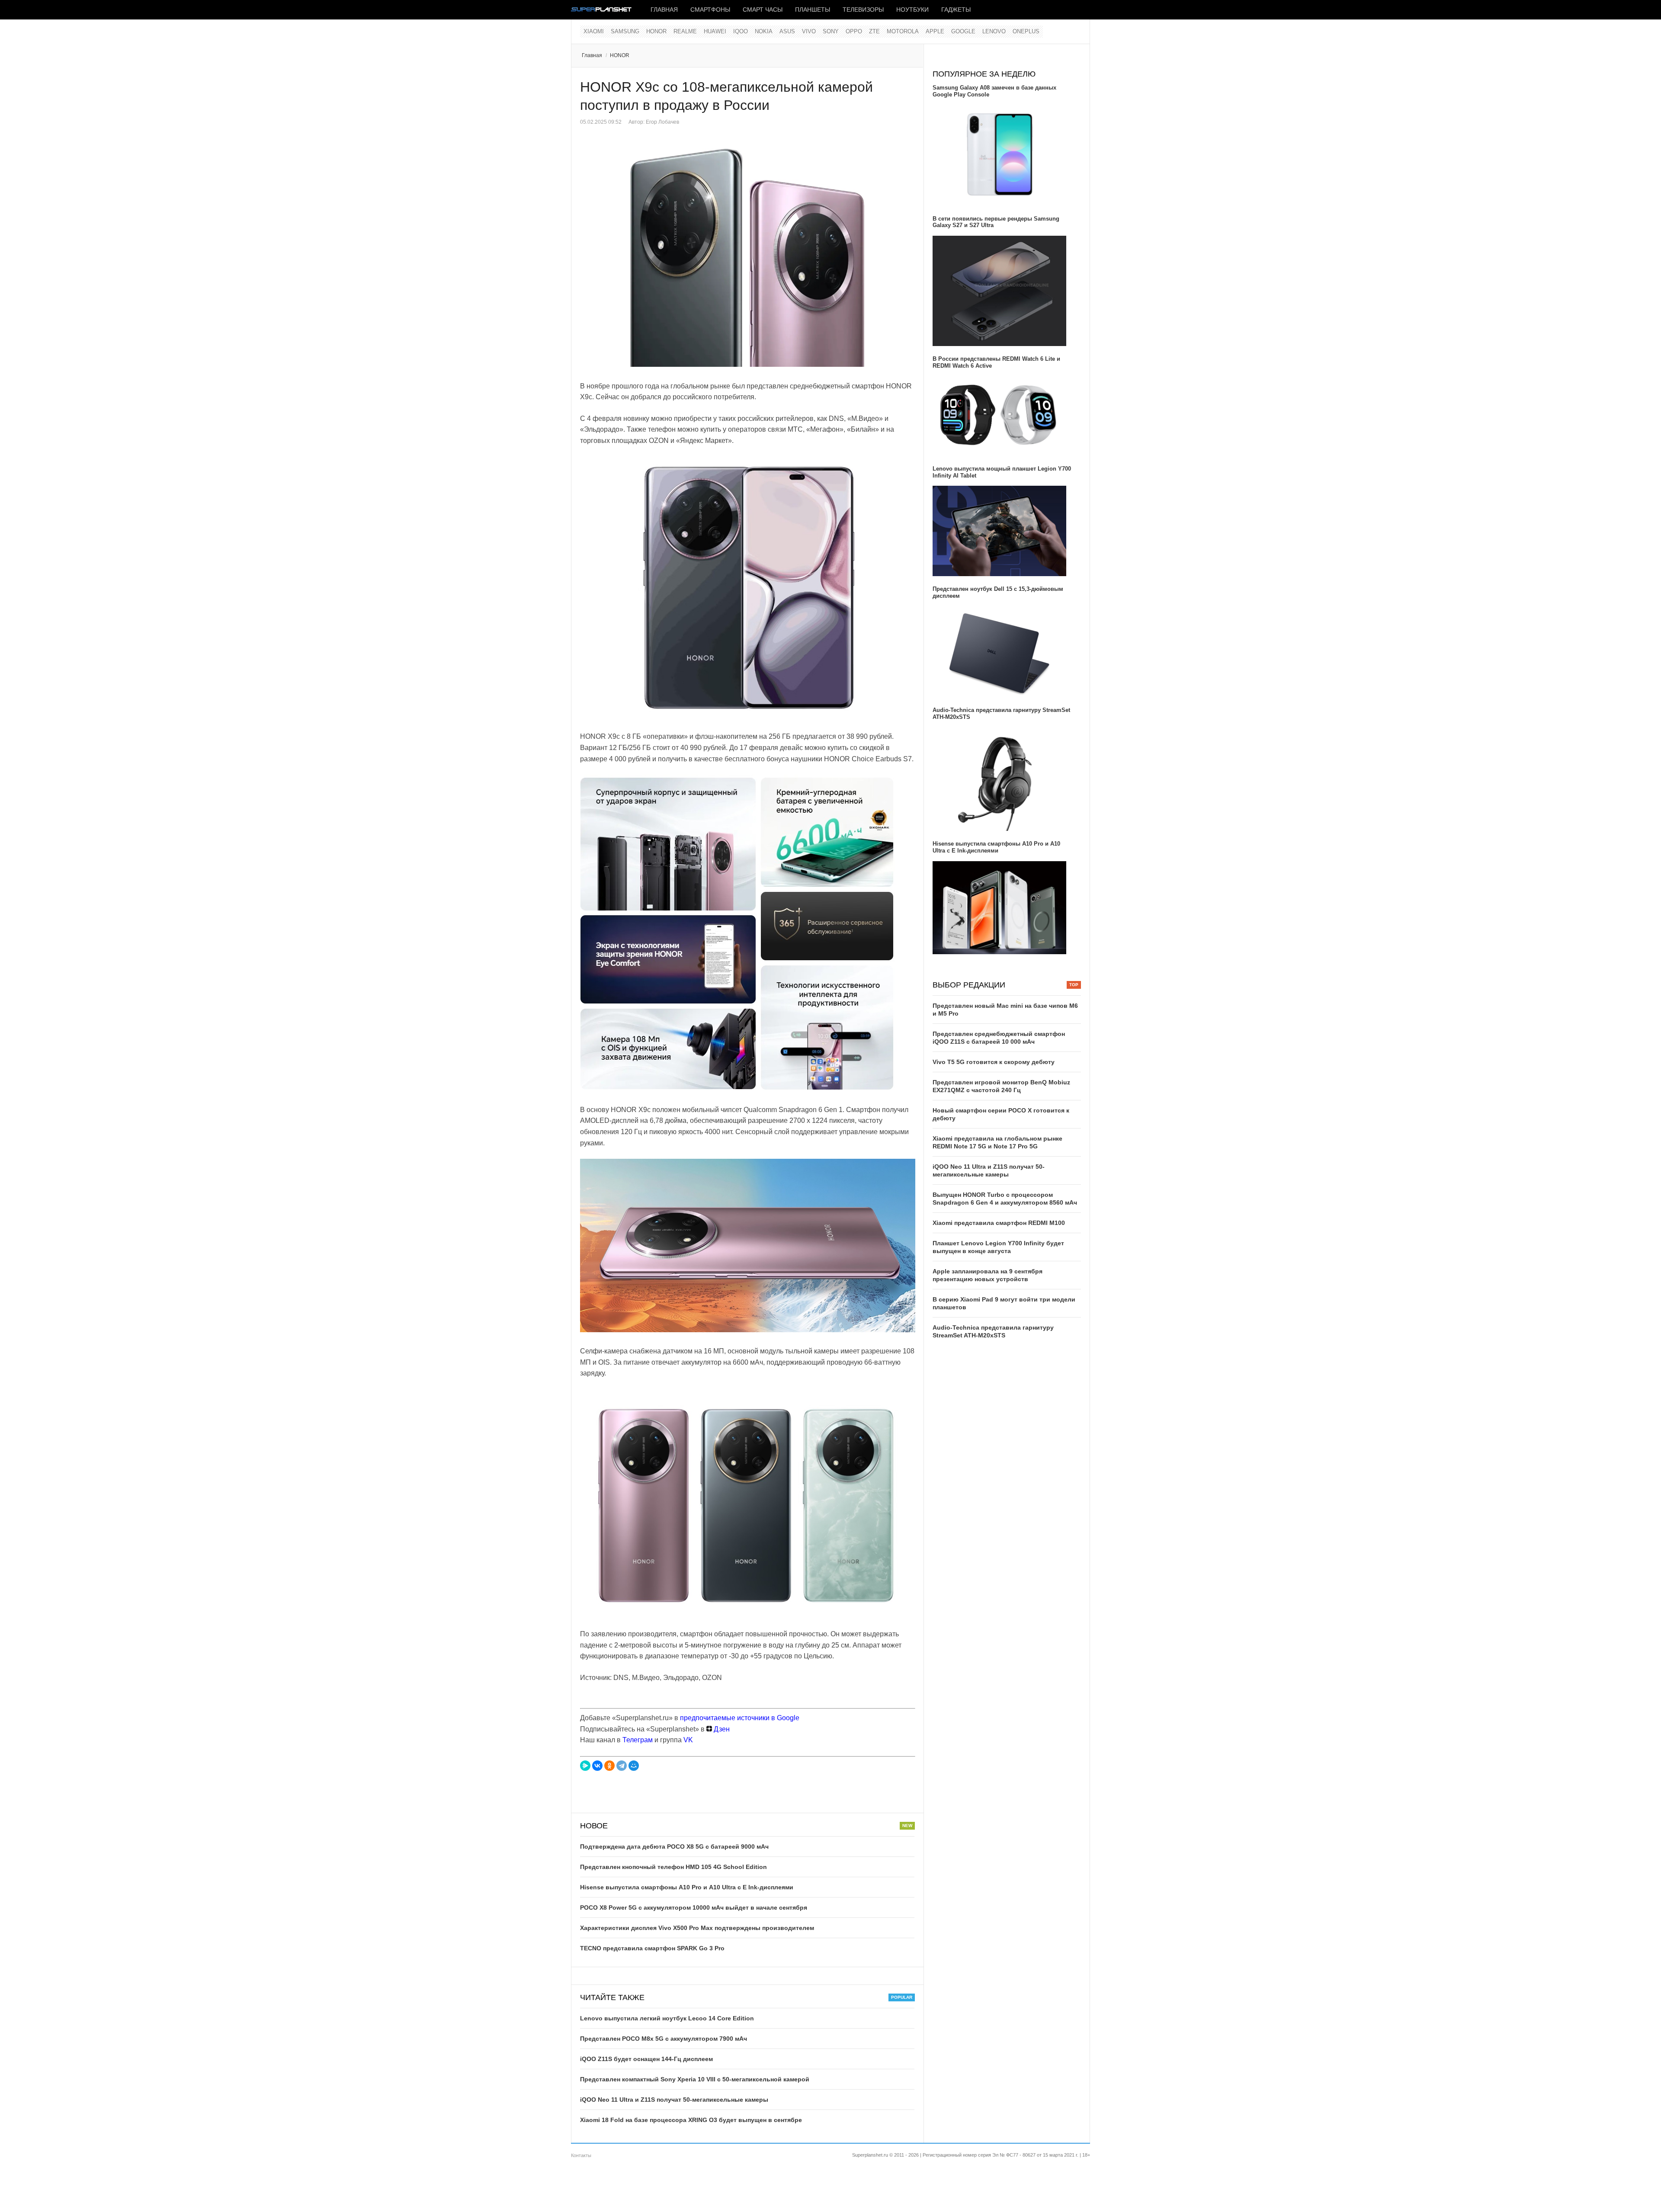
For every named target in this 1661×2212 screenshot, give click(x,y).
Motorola (903, 31)
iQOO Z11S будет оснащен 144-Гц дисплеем (646, 2059)
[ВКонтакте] (597, 1766)
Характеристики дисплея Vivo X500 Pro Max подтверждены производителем (697, 1928)
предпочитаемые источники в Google (740, 1718)
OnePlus (1026, 31)
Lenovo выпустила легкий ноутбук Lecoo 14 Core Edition (667, 2018)
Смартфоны (710, 10)
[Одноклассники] (609, 1766)
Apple (935, 31)
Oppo (854, 31)
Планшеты (813, 10)
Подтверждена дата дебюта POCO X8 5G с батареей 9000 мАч (674, 1847)
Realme (685, 31)
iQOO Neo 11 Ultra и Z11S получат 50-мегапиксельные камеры (674, 2100)
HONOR (656, 31)
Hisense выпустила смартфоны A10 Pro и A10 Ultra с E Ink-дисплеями (687, 1887)
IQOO (741, 31)
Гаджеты (956, 10)
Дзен (721, 1729)
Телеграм (638, 1740)
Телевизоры (863, 10)
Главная (664, 10)
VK (688, 1740)
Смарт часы (763, 10)
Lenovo (994, 31)
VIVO (809, 31)
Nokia (764, 31)
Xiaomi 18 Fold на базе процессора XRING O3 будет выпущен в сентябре (691, 2120)
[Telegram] (622, 1766)
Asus (787, 31)
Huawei (715, 31)
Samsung (625, 31)
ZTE (874, 31)
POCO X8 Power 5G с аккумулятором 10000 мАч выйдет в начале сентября (694, 1907)
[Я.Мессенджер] (585, 1766)
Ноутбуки (912, 10)
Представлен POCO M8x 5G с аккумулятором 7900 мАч (664, 2039)
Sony (831, 31)
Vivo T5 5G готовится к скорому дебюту (994, 1062)
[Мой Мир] (634, 1766)
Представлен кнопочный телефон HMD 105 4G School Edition (673, 1867)
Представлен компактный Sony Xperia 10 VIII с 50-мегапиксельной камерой (695, 2079)
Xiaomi (594, 31)
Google (963, 31)
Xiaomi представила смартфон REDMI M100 (999, 1223)
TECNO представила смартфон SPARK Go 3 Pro (652, 1948)
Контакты (581, 2155)
